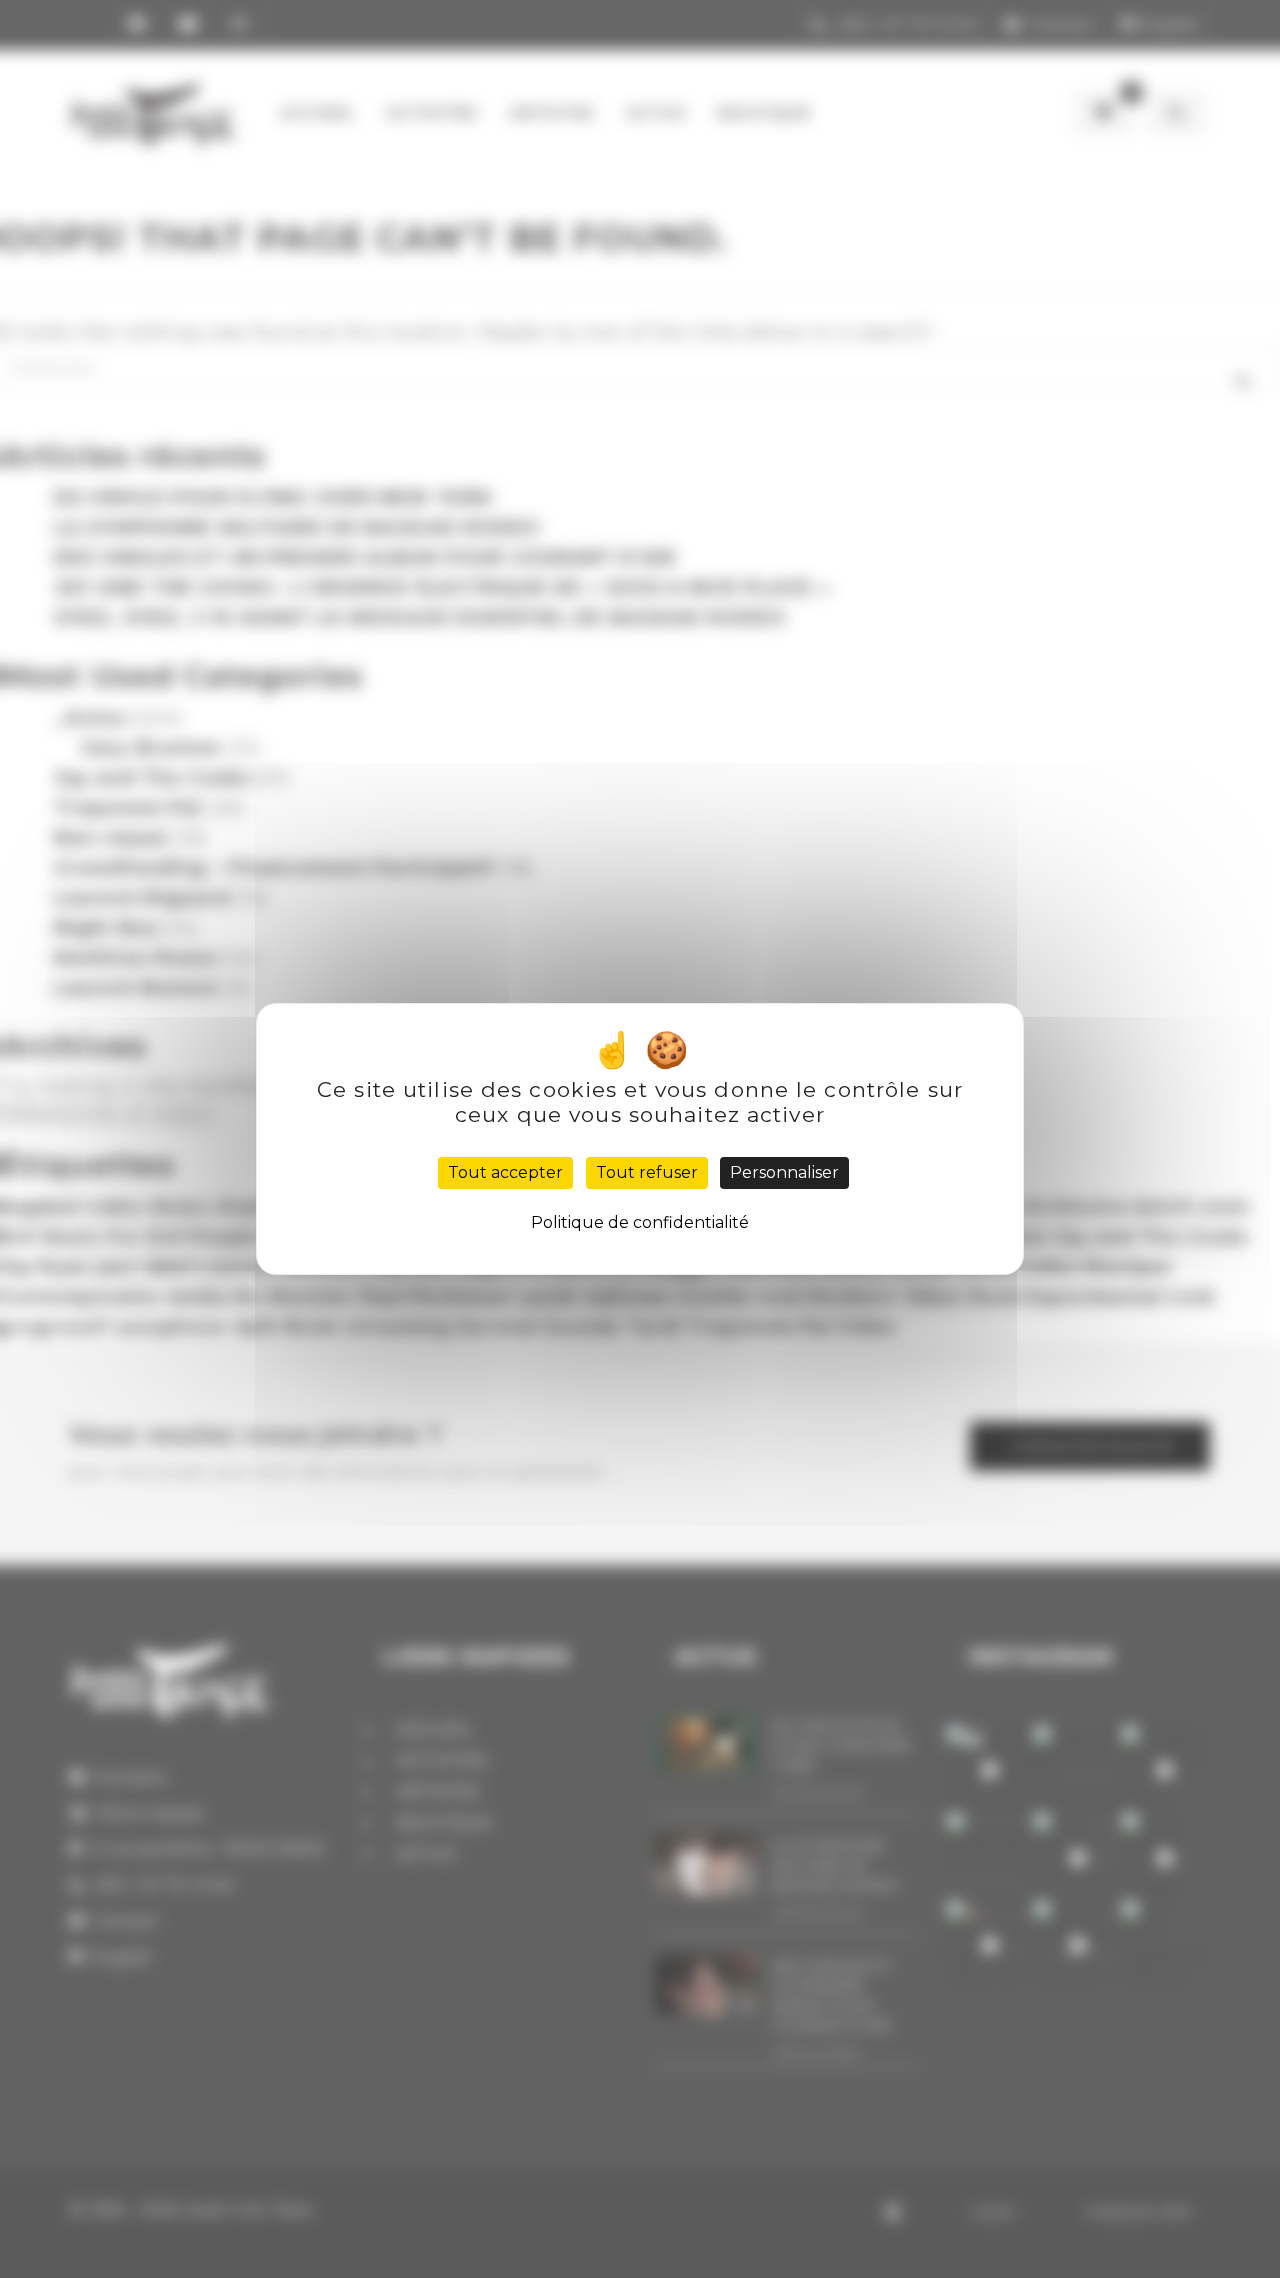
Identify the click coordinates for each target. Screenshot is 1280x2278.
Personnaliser (784, 1172)
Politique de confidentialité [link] (640, 1222)
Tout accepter (505, 1172)
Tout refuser (647, 1172)
